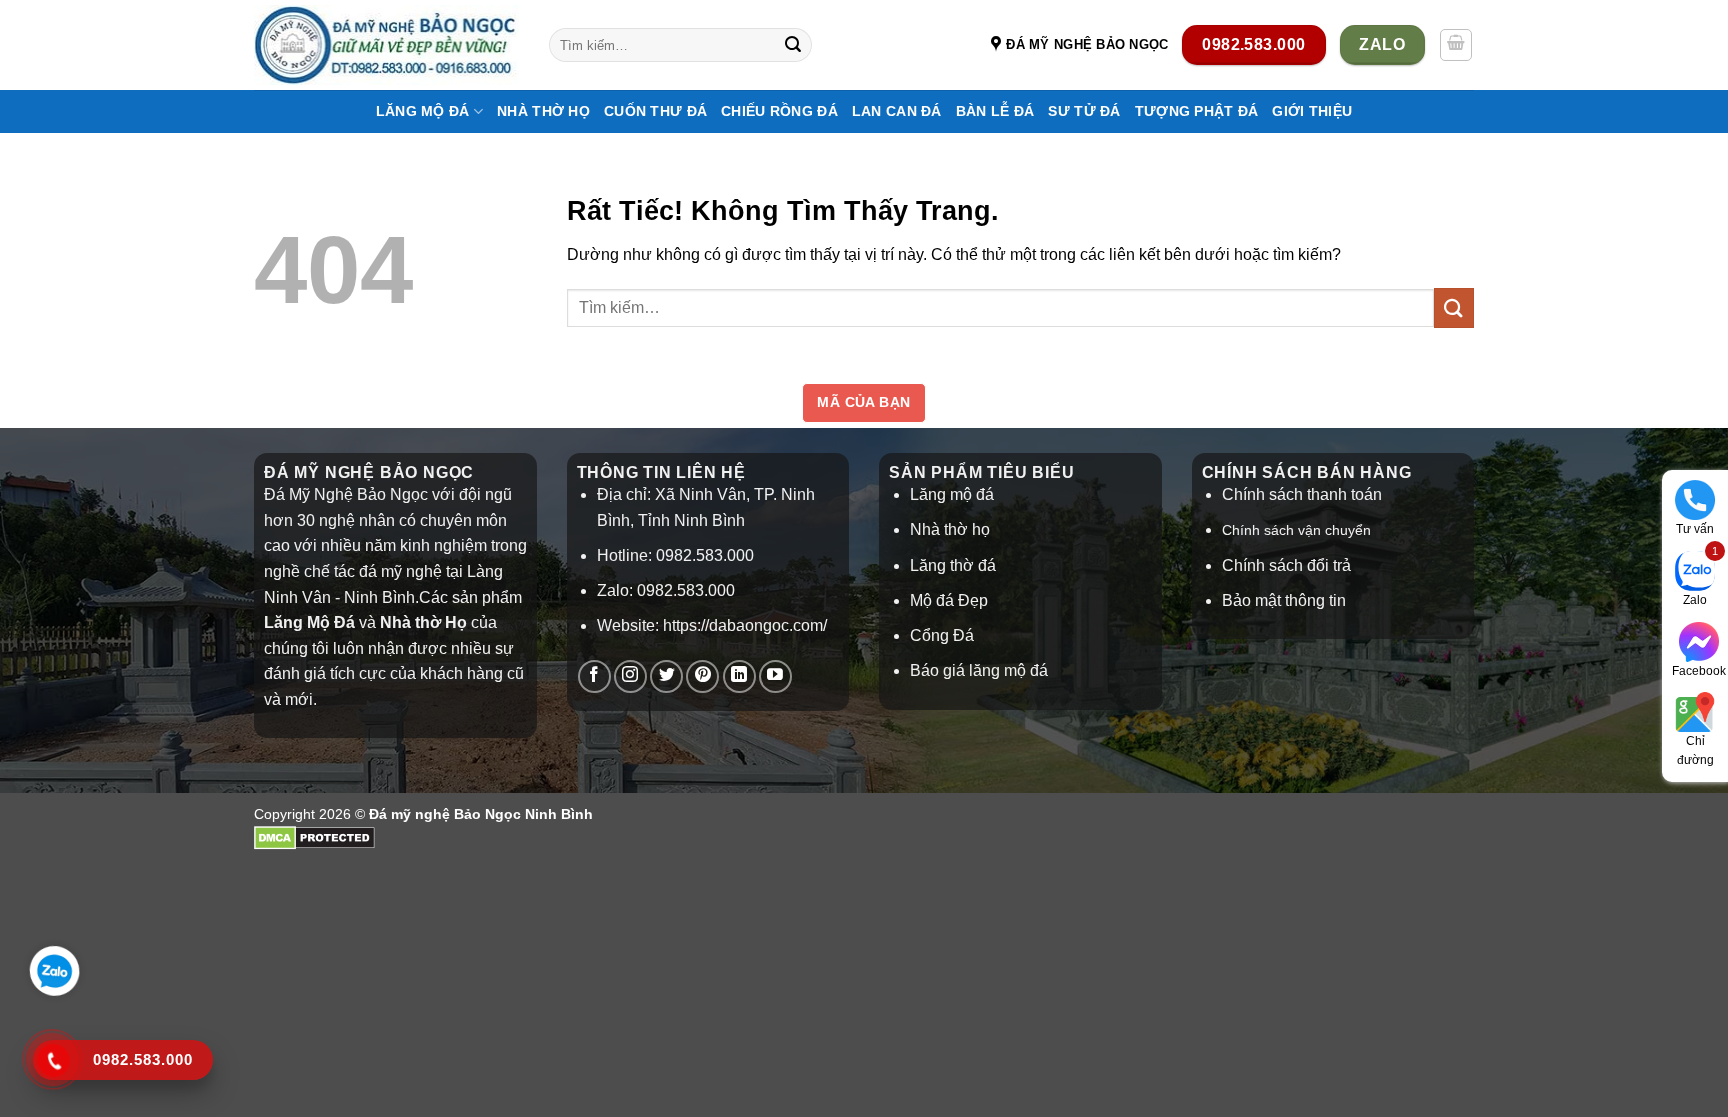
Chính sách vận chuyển (1296, 530)
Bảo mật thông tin (1284, 600)
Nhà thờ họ (543, 111)
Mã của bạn (863, 402)
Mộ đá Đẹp (949, 600)
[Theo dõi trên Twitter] (666, 676)
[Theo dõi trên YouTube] (775, 676)
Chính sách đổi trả (1286, 565)
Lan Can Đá (897, 111)
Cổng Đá (942, 635)
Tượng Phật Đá (1197, 111)
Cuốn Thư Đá (655, 111)
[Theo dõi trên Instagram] (630, 676)
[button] (1456, 45)
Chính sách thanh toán (1302, 494)
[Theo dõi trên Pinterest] (702, 676)
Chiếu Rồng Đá (779, 111)
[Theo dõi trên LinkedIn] (739, 676)
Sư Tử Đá (1084, 111)
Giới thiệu (1312, 111)
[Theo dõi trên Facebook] (594, 676)
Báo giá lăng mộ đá (979, 670)
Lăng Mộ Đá (423, 111)
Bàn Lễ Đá (995, 111)
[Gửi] (793, 45)
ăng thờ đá (957, 565)
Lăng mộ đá (952, 494)
